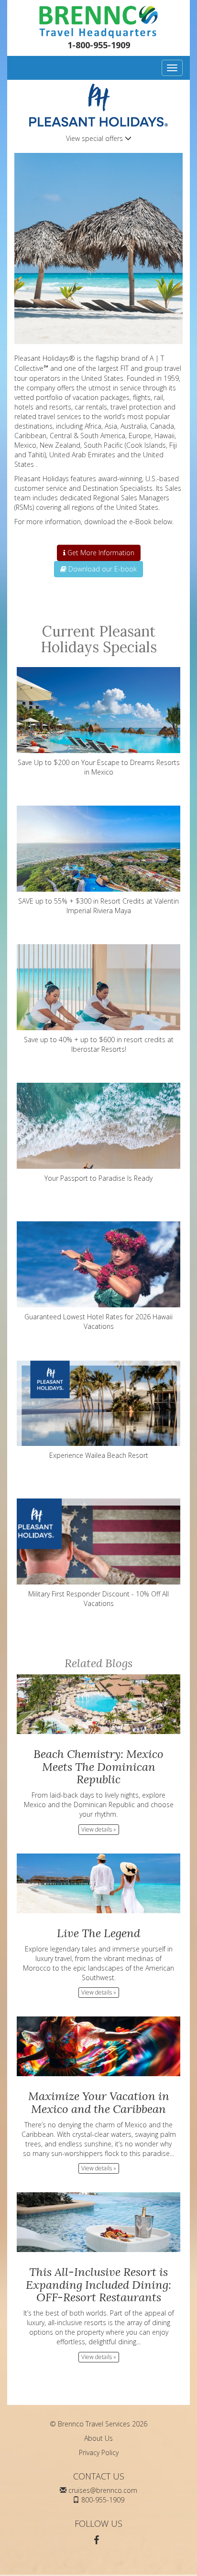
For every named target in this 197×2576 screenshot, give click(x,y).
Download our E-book (102, 569)
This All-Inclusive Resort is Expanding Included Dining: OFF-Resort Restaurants (98, 2285)
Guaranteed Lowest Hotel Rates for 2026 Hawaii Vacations (98, 1321)
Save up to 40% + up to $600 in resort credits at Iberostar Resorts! (99, 1044)
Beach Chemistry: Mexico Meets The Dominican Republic (98, 1767)
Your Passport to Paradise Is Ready (98, 1178)
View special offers (95, 138)
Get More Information (100, 553)
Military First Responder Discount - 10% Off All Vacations (98, 1599)
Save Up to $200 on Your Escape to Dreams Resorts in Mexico (99, 767)
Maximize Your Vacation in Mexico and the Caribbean (99, 2102)
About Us (98, 2438)
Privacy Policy (99, 2452)
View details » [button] (99, 1829)
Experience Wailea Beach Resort (99, 1455)
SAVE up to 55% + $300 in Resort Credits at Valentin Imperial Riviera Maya (98, 906)
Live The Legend (98, 1933)
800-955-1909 (103, 2500)
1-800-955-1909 (99, 45)
